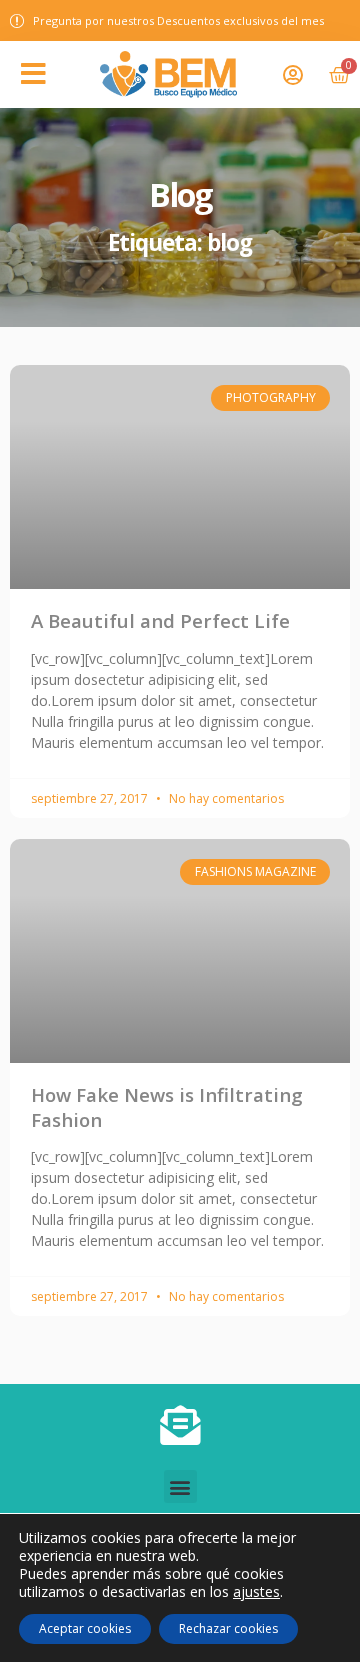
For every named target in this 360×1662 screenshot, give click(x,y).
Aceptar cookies (85, 1628)
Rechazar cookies (228, 1628)
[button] (33, 74)
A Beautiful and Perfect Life (160, 620)
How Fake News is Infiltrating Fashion (167, 1106)
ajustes (256, 1592)
